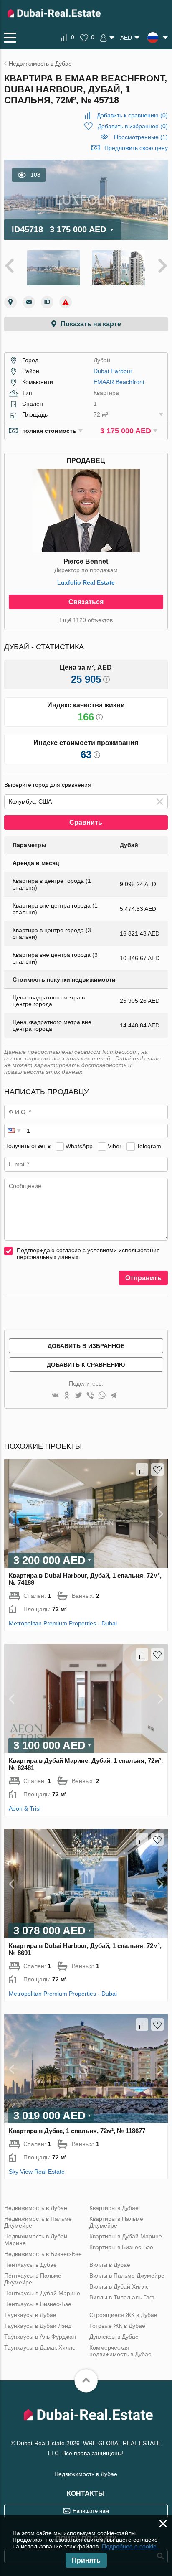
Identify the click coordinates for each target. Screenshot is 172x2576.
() (132, 115)
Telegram (149, 1146)
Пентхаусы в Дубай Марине (42, 2293)
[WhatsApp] (102, 1396)
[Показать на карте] (10, 302)
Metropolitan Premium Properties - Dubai (63, 1623)
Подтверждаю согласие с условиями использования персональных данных (88, 1254)
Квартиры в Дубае (114, 2208)
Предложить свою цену (136, 148)
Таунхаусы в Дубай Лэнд (38, 2326)
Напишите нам (91, 2511)
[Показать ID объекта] (47, 302)
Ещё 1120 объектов (86, 620)
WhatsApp (79, 1146)
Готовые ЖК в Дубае (117, 2326)
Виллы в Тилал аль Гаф (122, 2297)
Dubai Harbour (113, 371)
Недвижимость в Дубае (36, 2208)
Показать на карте (91, 324)
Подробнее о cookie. (130, 2546)
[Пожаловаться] (66, 302)
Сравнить (86, 823)
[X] (78, 1396)
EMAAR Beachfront (119, 382)
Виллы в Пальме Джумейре (127, 2276)
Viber (115, 1146)
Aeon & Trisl (25, 1808)
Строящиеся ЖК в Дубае (123, 2315)
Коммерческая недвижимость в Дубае (120, 2351)
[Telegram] (114, 1396)
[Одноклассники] (67, 1396)
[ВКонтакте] (55, 1396)
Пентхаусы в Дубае (30, 2265)
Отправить (143, 1278)
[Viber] (90, 1396)
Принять (86, 2560)
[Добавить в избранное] (157, 1470)
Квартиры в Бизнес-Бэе (121, 2247)
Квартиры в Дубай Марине (126, 2236)
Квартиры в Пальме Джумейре (116, 2222)
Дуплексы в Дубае (114, 2337)
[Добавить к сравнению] (142, 1470)
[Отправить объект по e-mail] (29, 302)
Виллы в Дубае (110, 2265)
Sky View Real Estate (37, 2172)
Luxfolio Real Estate (86, 582)
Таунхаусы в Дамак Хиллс (40, 2347)
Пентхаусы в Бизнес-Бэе (38, 2304)
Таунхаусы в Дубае (30, 2315)
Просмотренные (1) (141, 137)
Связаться (86, 602)
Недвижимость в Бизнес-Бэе (43, 2254)
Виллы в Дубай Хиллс (119, 2286)
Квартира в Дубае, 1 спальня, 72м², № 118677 (77, 2131)
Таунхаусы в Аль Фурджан (40, 2337)
